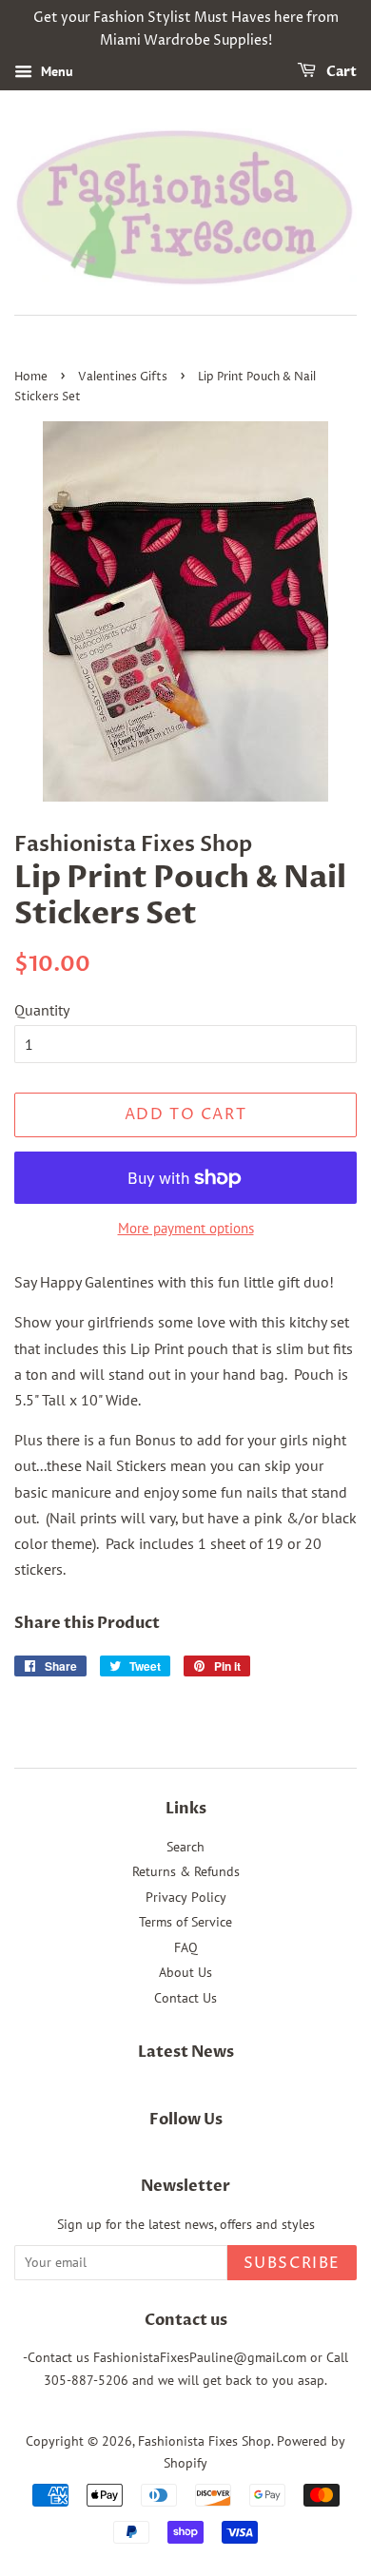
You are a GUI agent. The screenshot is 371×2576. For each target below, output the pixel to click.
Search (185, 1847)
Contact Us (185, 1998)
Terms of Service (185, 1922)
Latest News (186, 2052)
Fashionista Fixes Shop (205, 2441)
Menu (55, 71)
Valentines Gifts (123, 377)
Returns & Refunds (186, 1871)
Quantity (42, 1010)
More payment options (186, 1228)
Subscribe (292, 2263)
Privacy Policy (186, 1897)
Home (31, 377)
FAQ (186, 1947)
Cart (340, 72)
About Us (185, 1972)
